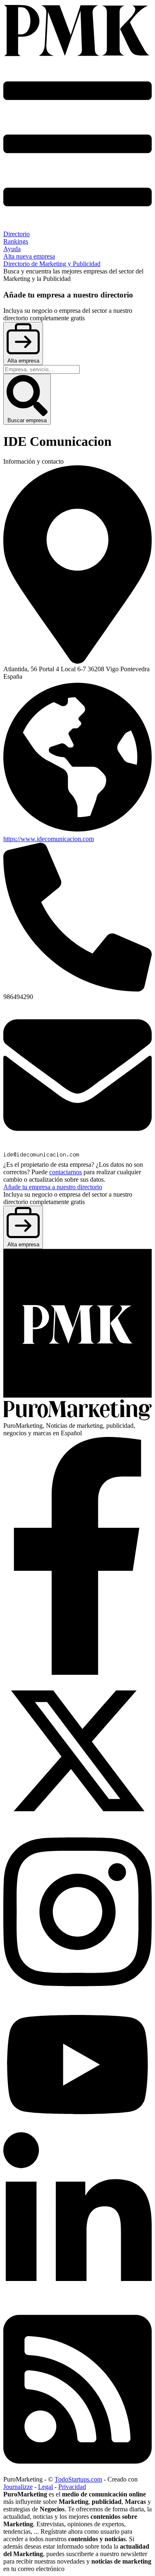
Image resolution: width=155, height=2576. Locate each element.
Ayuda (12, 249)
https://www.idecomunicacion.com (49, 839)
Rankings (16, 241)
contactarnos (66, 1172)
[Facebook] (77, 1673)
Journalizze (18, 2487)
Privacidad (72, 2487)
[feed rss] (77, 2472)
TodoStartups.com (78, 2479)
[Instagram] (77, 1994)
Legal (45, 2487)
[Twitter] (77, 1823)
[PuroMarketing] (77, 31)
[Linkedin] (77, 2300)
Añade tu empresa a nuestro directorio (53, 1187)
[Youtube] (77, 2128)
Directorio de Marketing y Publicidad (52, 264)
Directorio (17, 234)
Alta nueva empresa (29, 256)
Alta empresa (23, 361)
